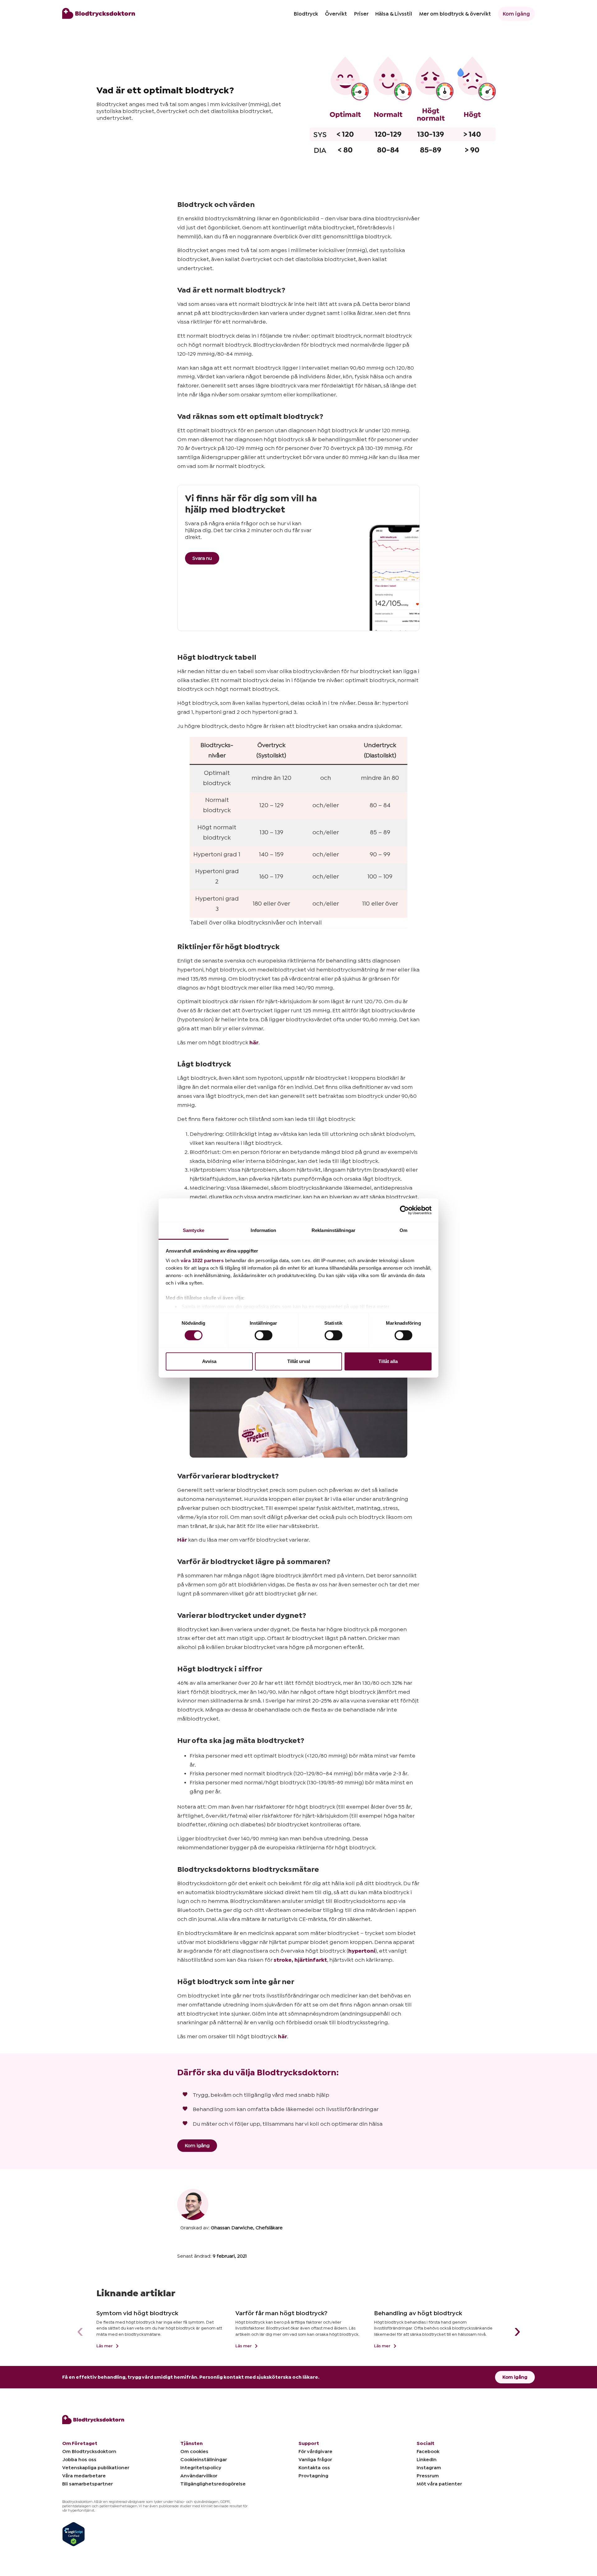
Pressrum (428, 2476)
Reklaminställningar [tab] (333, 1230)
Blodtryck (306, 14)
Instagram (429, 2468)
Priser (361, 14)
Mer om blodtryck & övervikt (455, 14)
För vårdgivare (315, 2452)
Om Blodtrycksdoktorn (89, 2452)
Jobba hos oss (79, 2460)
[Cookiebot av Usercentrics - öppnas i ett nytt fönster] (404, 1210)
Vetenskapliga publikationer (96, 2468)
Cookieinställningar (204, 2460)
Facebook (428, 2452)
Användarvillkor (199, 2476)
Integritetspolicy (201, 2468)
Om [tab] (403, 1230)
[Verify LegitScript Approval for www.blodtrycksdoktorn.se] (74, 2534)
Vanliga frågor (315, 2460)
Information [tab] (263, 1230)
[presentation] (80, 2332)
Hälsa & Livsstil (394, 14)
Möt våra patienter (439, 2484)
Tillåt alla (388, 1361)
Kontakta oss (314, 2468)
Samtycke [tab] (194, 1230)
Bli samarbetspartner (88, 2484)
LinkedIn (427, 2460)
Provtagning (313, 2476)
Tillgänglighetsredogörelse (213, 2484)
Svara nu (202, 558)
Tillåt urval (299, 1361)
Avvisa (209, 1361)
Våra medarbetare (84, 2476)
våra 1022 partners (202, 1260)
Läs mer (105, 2346)
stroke (283, 1960)
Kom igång (516, 14)
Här (182, 1540)
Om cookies (194, 2452)
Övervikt (336, 14)
